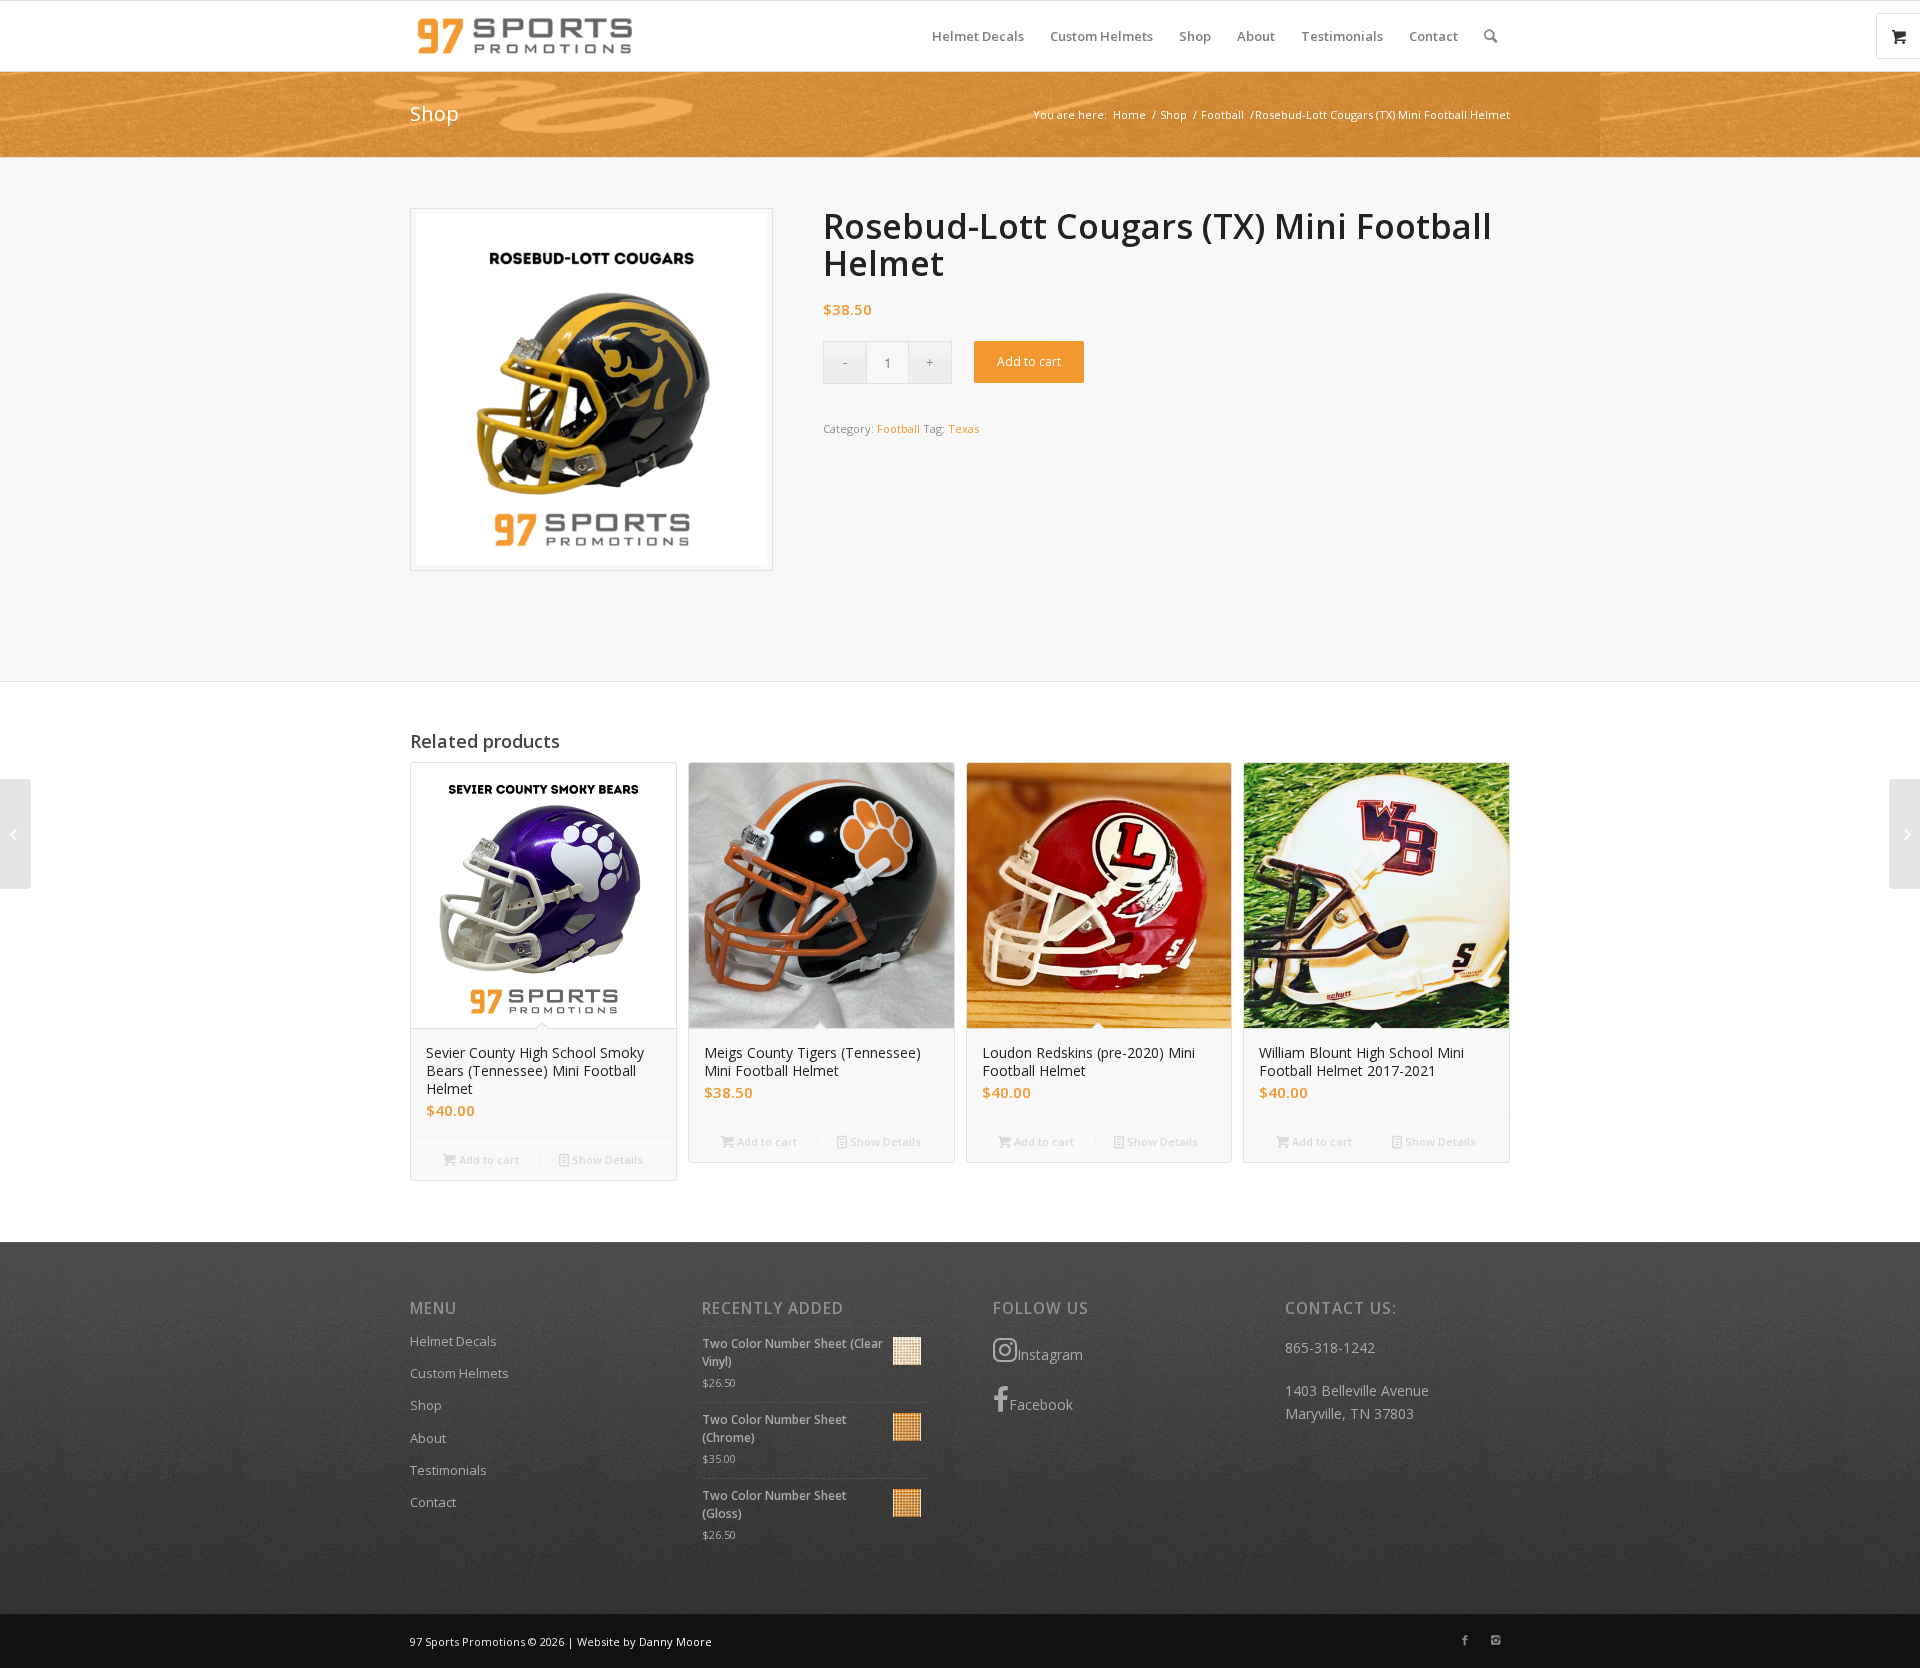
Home (1129, 114)
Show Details (606, 1159)
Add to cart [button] (487, 1159)
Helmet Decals (453, 1341)
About (428, 1438)
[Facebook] (1465, 1640)
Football (1222, 114)
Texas (963, 428)
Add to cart (1029, 361)
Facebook (1041, 1404)
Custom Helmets (459, 1373)
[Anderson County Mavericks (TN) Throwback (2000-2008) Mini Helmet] (15, 834)
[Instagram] (1495, 1640)
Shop (434, 113)
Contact (433, 1502)
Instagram (1050, 1354)
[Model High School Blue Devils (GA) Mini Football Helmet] (1904, 834)
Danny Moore (675, 1641)
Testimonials (448, 1470)
